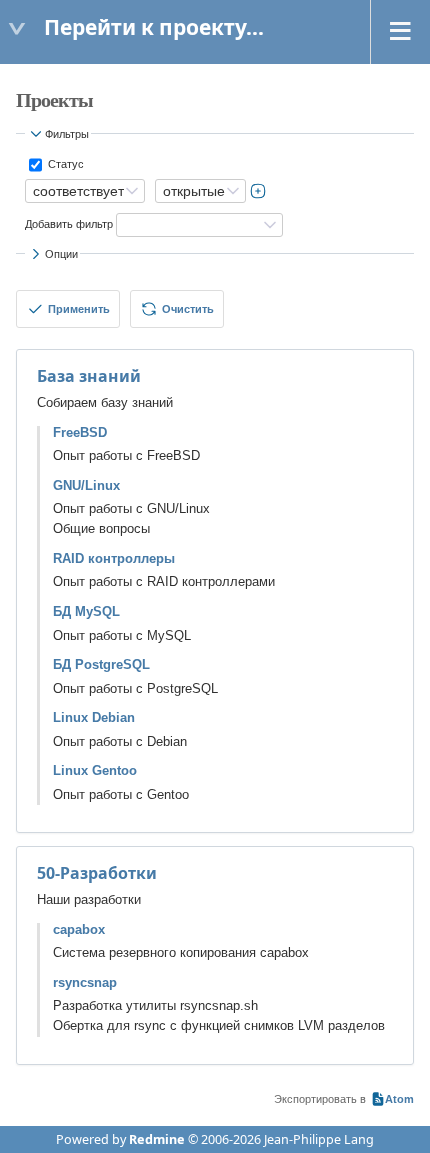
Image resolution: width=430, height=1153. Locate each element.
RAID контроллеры (114, 559)
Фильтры (67, 134)
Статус (64, 164)
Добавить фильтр (69, 224)
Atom (399, 1099)
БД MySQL (86, 612)
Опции (61, 254)
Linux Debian (94, 718)
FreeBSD (80, 433)
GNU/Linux (86, 486)
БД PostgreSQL (101, 665)
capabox (79, 930)
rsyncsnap (85, 983)
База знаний (89, 376)
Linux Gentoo (95, 771)
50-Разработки (97, 873)
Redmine (157, 1139)
